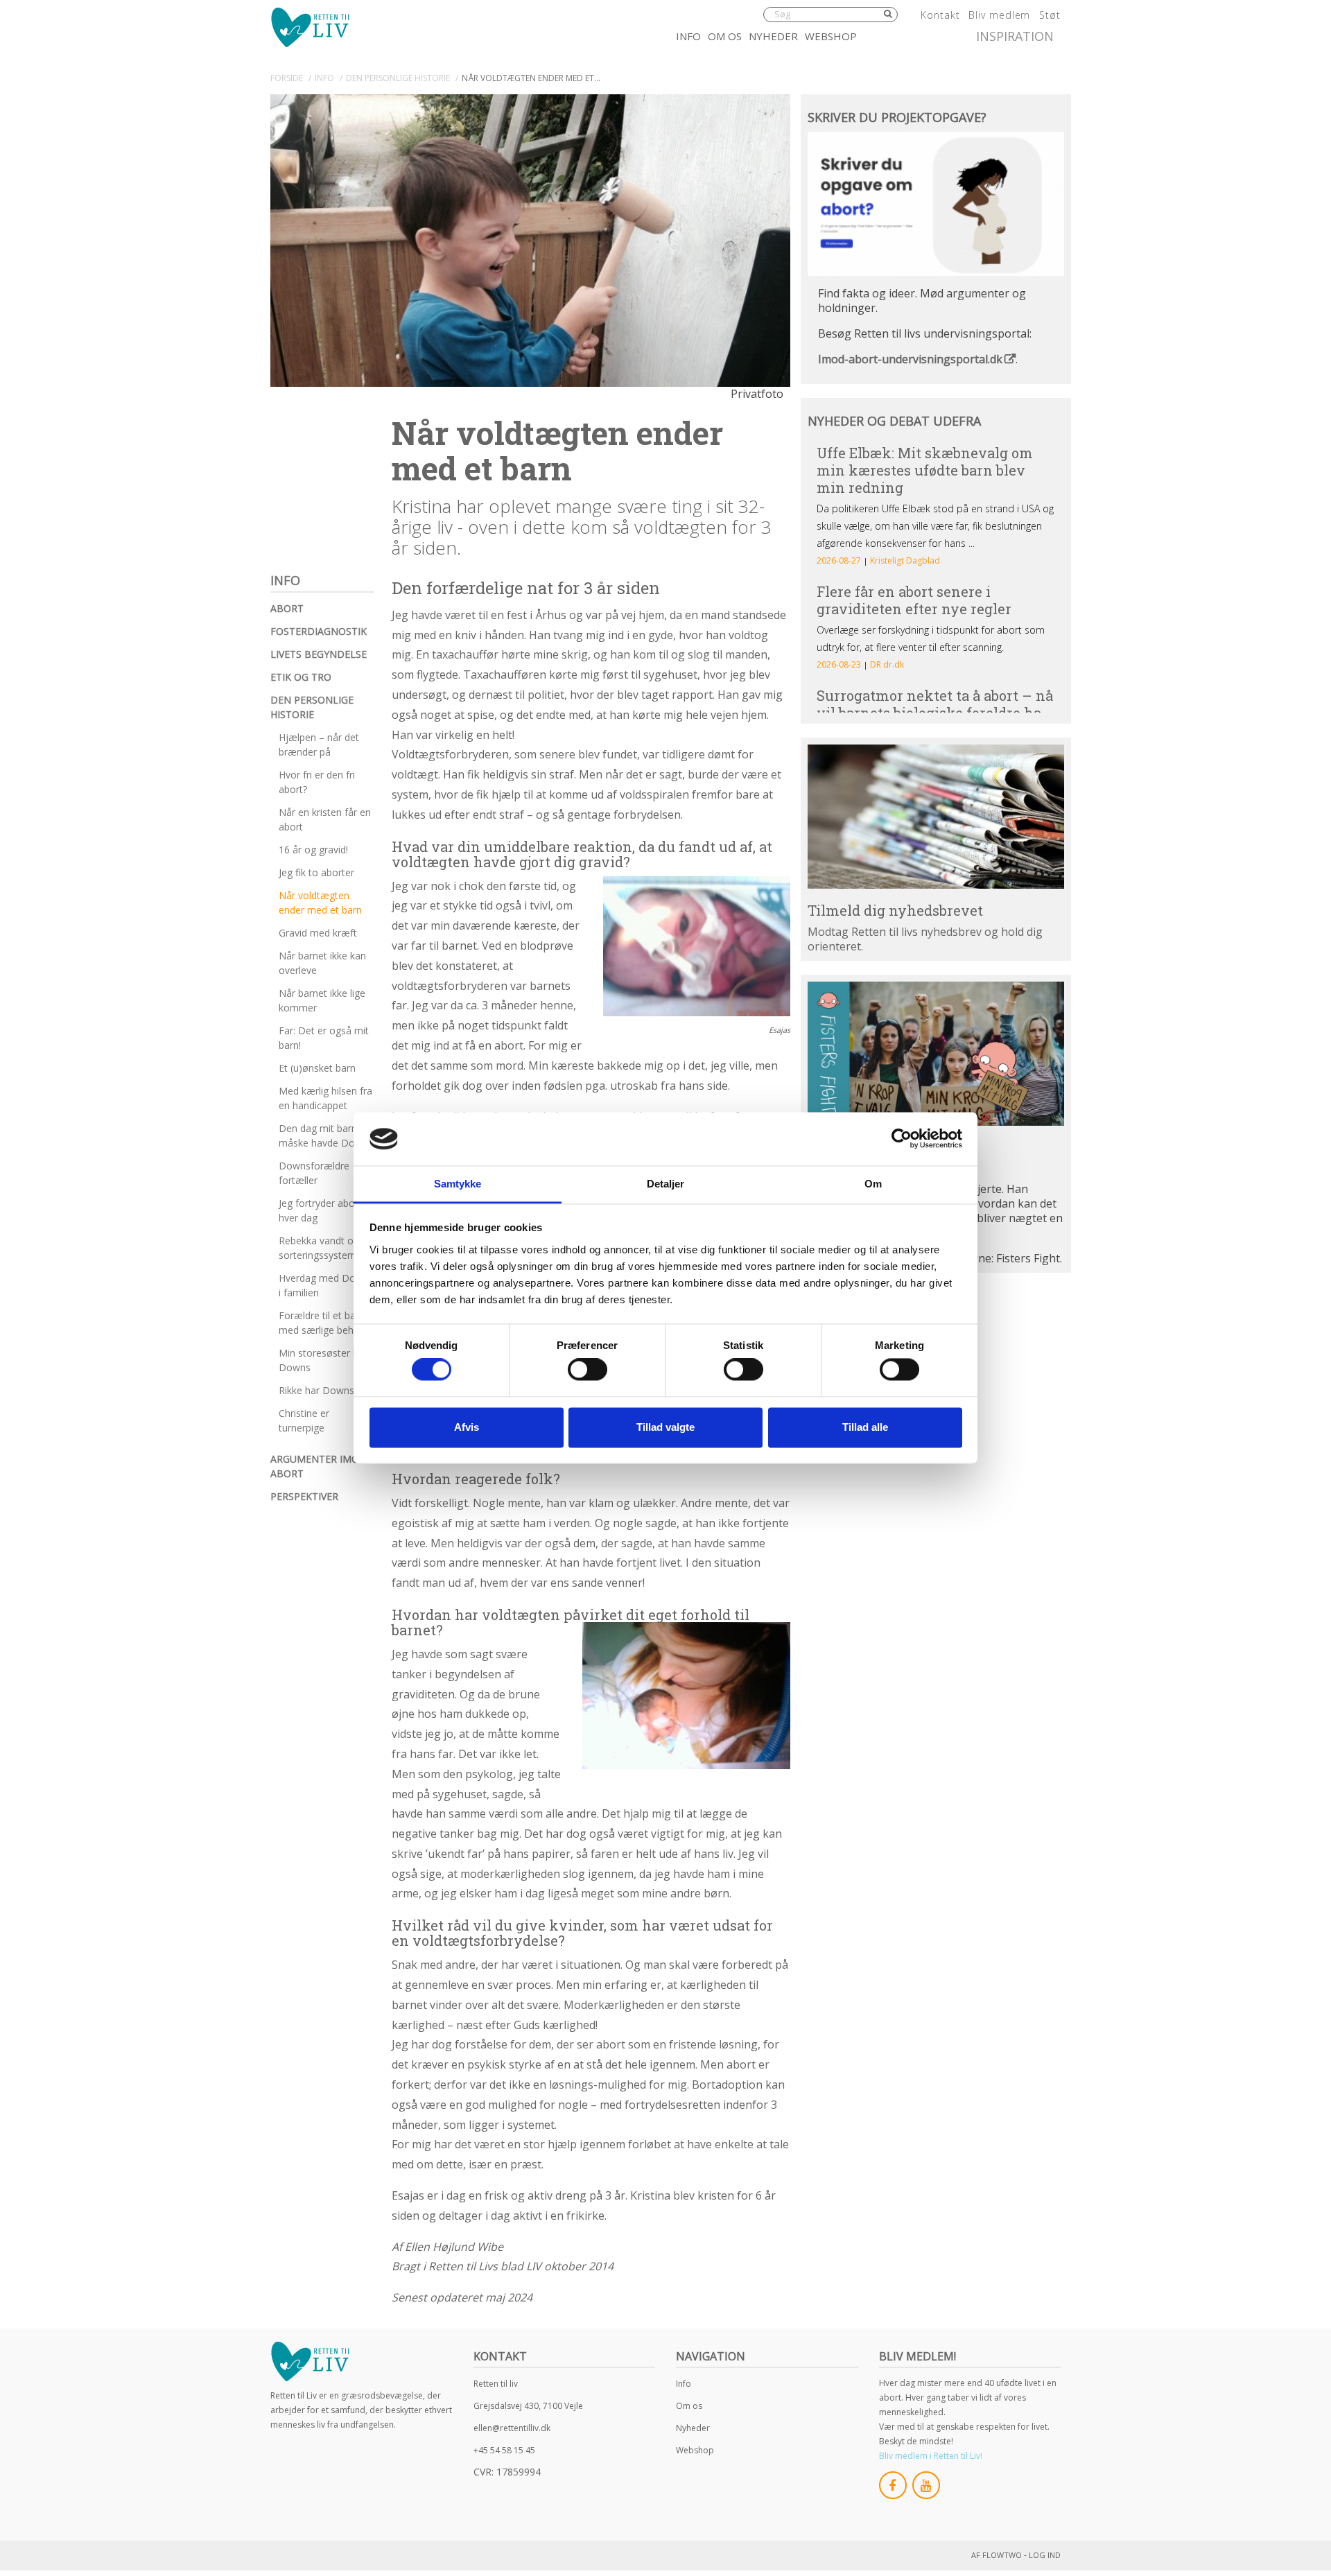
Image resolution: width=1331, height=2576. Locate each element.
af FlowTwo (997, 2555)
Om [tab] (873, 1184)
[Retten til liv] (310, 27)
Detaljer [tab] (666, 1184)
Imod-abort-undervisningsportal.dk (910, 359)
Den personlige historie (312, 707)
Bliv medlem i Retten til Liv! (931, 2456)
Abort (287, 608)
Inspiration (1015, 36)
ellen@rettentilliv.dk (512, 2428)
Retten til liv (496, 2384)
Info (688, 36)
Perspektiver (304, 1496)
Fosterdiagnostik (319, 631)
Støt (1050, 15)
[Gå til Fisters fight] (936, 1054)
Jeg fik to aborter (316, 872)
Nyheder (773, 36)
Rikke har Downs (316, 1390)
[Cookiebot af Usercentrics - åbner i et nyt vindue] (902, 1139)
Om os (725, 36)
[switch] (588, 1370)
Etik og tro (301, 677)
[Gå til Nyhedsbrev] (936, 817)
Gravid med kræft (318, 933)
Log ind (1045, 2555)
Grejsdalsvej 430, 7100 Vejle (528, 2406)
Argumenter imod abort (319, 1466)
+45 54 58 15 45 (504, 2450)
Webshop (831, 36)
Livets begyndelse (319, 654)
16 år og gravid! (313, 850)
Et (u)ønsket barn (317, 1068)
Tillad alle (865, 1427)
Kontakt (940, 15)
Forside (287, 78)
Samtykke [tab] (458, 1184)
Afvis (467, 1427)
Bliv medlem (999, 15)
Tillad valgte (665, 1427)
